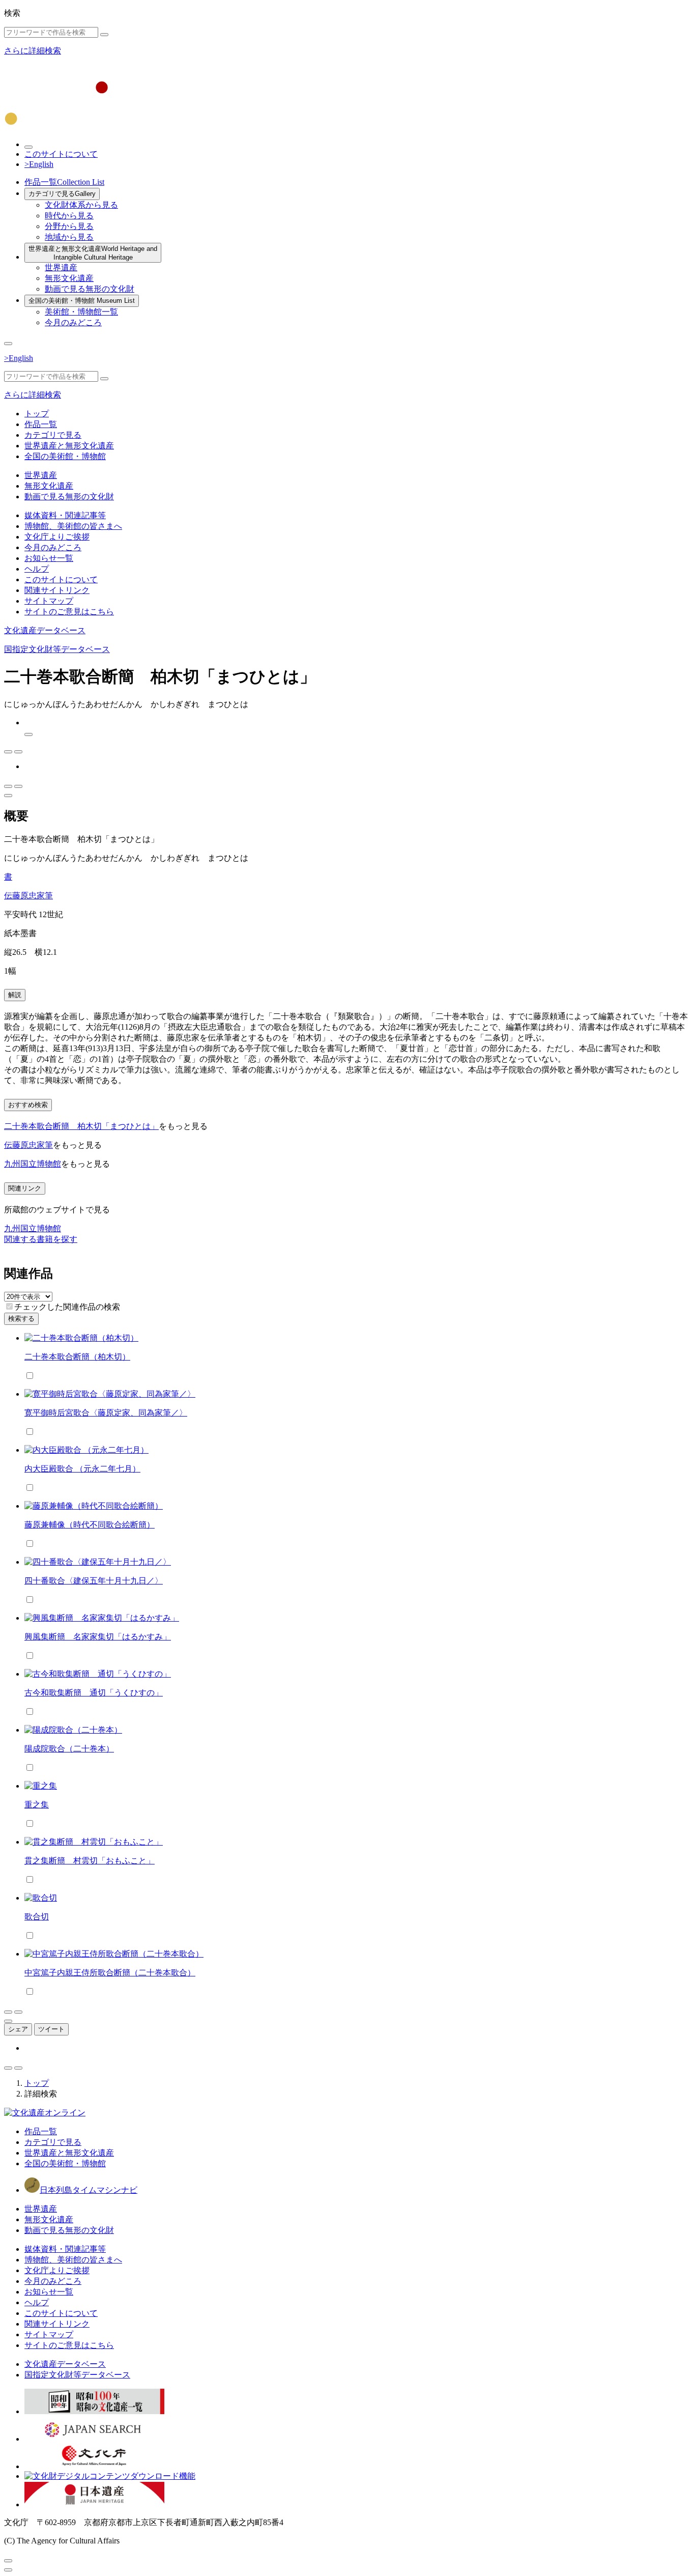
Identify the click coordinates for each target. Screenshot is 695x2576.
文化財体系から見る (81, 205)
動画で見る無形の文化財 (90, 289)
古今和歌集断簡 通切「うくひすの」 (94, 1693)
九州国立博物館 (33, 1164)
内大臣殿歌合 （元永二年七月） (82, 1469)
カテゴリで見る (62, 194)
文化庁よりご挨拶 (57, 537)
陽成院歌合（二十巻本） (69, 1749)
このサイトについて (61, 154)
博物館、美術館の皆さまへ (73, 526)
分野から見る (69, 226)
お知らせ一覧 (49, 558)
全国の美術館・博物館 (82, 301)
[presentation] (9, 1306)
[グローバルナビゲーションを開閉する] (8, 344)
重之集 (37, 1805)
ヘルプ (37, 569)
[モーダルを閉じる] (8, 2561)
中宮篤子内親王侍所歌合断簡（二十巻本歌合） (110, 1973)
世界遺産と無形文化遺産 (93, 253)
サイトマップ (49, 601)
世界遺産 (61, 267)
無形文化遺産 (69, 278)
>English (39, 164)
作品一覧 (64, 182)
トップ (37, 414)
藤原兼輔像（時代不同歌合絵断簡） (90, 1525)
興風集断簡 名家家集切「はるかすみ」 (98, 1637)
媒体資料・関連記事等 (65, 515)
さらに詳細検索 (33, 51)
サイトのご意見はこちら (69, 612)
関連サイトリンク (57, 590)
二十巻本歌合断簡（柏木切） (77, 1357)
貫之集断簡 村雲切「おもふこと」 (90, 1861)
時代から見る (69, 216)
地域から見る (69, 237)
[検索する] (104, 35)
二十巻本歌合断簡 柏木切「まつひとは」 (81, 1126)
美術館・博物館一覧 (81, 312)
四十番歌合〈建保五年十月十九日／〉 (94, 1581)
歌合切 (37, 1917)
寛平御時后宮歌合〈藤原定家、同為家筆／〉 (106, 1413)
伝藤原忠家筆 (28, 896)
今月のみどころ (73, 322)
